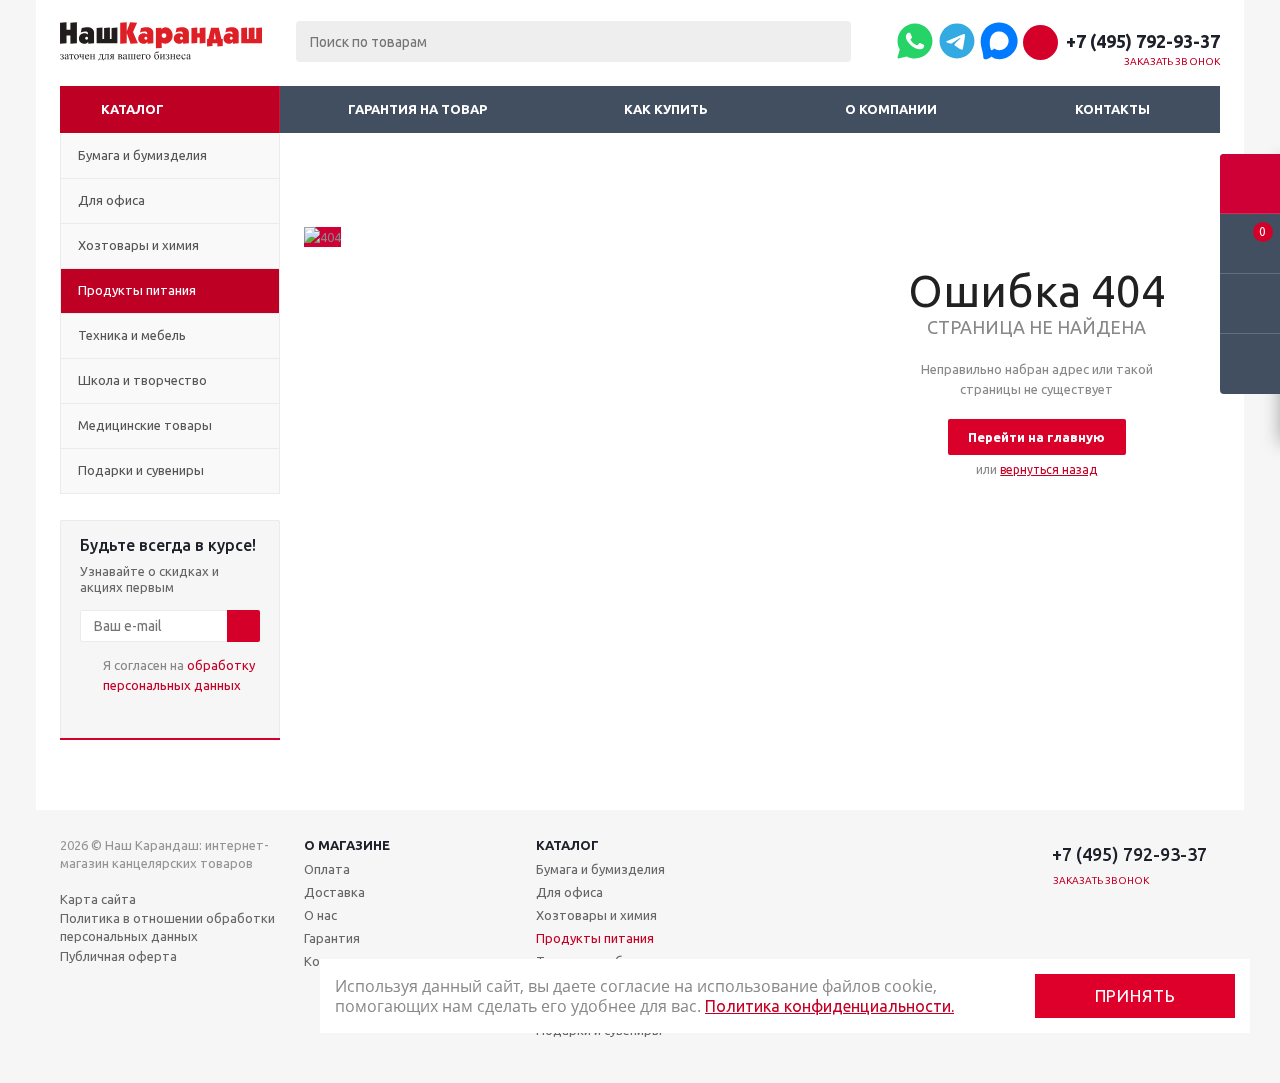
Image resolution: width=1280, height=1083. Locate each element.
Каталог (132, 109)
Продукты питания (595, 938)
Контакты (1112, 109)
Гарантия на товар (417, 109)
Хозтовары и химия (596, 915)
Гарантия (332, 938)
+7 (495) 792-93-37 (1143, 41)
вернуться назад (1048, 469)
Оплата (327, 869)
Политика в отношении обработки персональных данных (167, 927)
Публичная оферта (118, 956)
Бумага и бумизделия (600, 869)
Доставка (334, 892)
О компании (891, 109)
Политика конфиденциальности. (829, 1006)
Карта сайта (98, 899)
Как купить (666, 109)
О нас (320, 915)
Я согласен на (179, 675)
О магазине (347, 845)
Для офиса (569, 892)
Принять (1135, 995)
